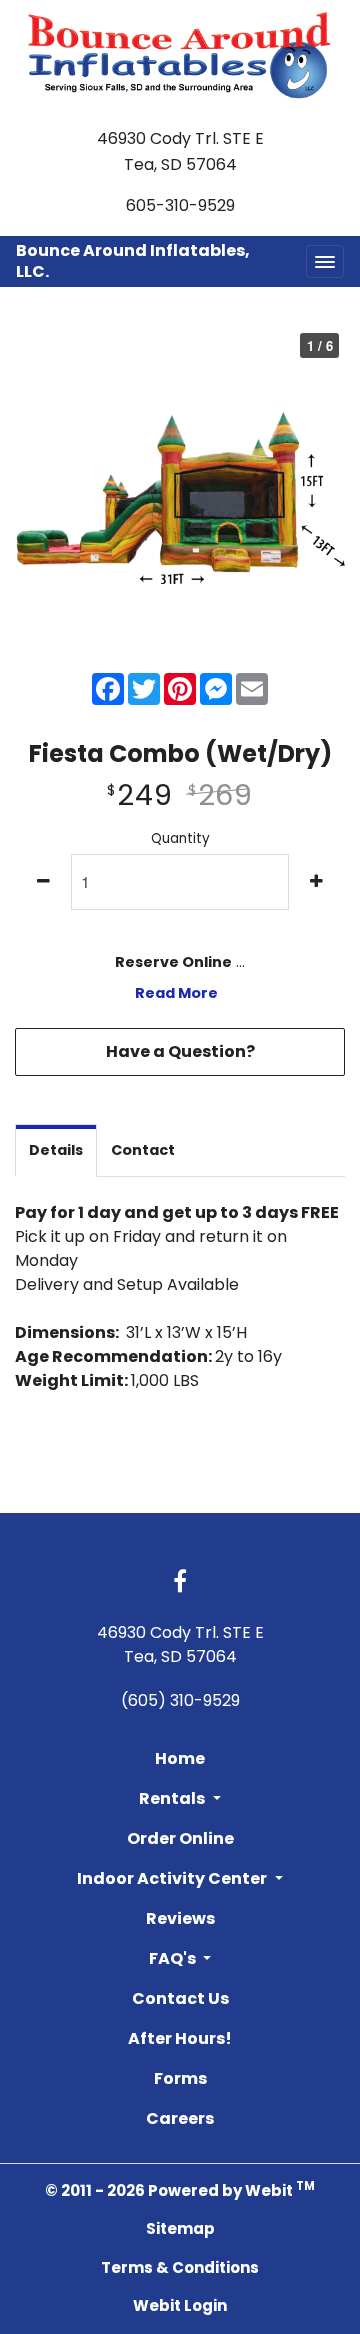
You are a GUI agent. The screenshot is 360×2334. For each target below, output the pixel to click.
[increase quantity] (316, 882)
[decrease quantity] (43, 882)
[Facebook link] (180, 1583)
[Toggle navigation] (325, 261)
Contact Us (180, 1998)
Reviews (180, 1918)
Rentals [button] (173, 1798)
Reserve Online (173, 962)
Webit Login (180, 2305)
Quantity (180, 838)
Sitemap (180, 2228)
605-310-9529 (180, 205)
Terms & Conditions (180, 2267)
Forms (180, 2078)
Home (180, 1758)
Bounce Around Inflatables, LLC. (133, 261)
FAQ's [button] (174, 1958)
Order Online (180, 1838)
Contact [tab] (143, 1150)
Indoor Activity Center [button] (173, 1878)
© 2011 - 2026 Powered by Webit (180, 2189)
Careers (180, 2118)
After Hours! (180, 2038)
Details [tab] (56, 1150)
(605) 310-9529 (180, 1700)
